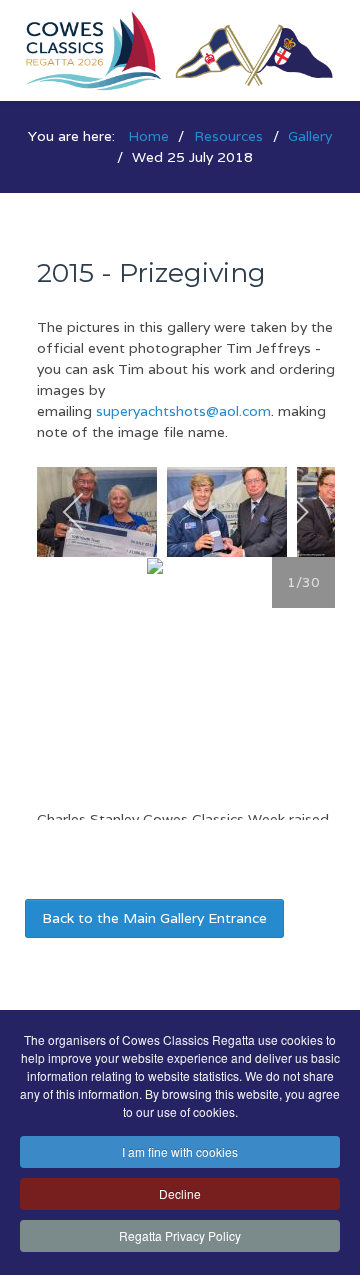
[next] (297, 512)
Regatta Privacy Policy (180, 1235)
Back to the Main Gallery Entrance (154, 918)
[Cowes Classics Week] (180, 49)
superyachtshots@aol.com (183, 411)
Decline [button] (180, 1193)
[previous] (74, 512)
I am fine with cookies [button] (180, 1151)
